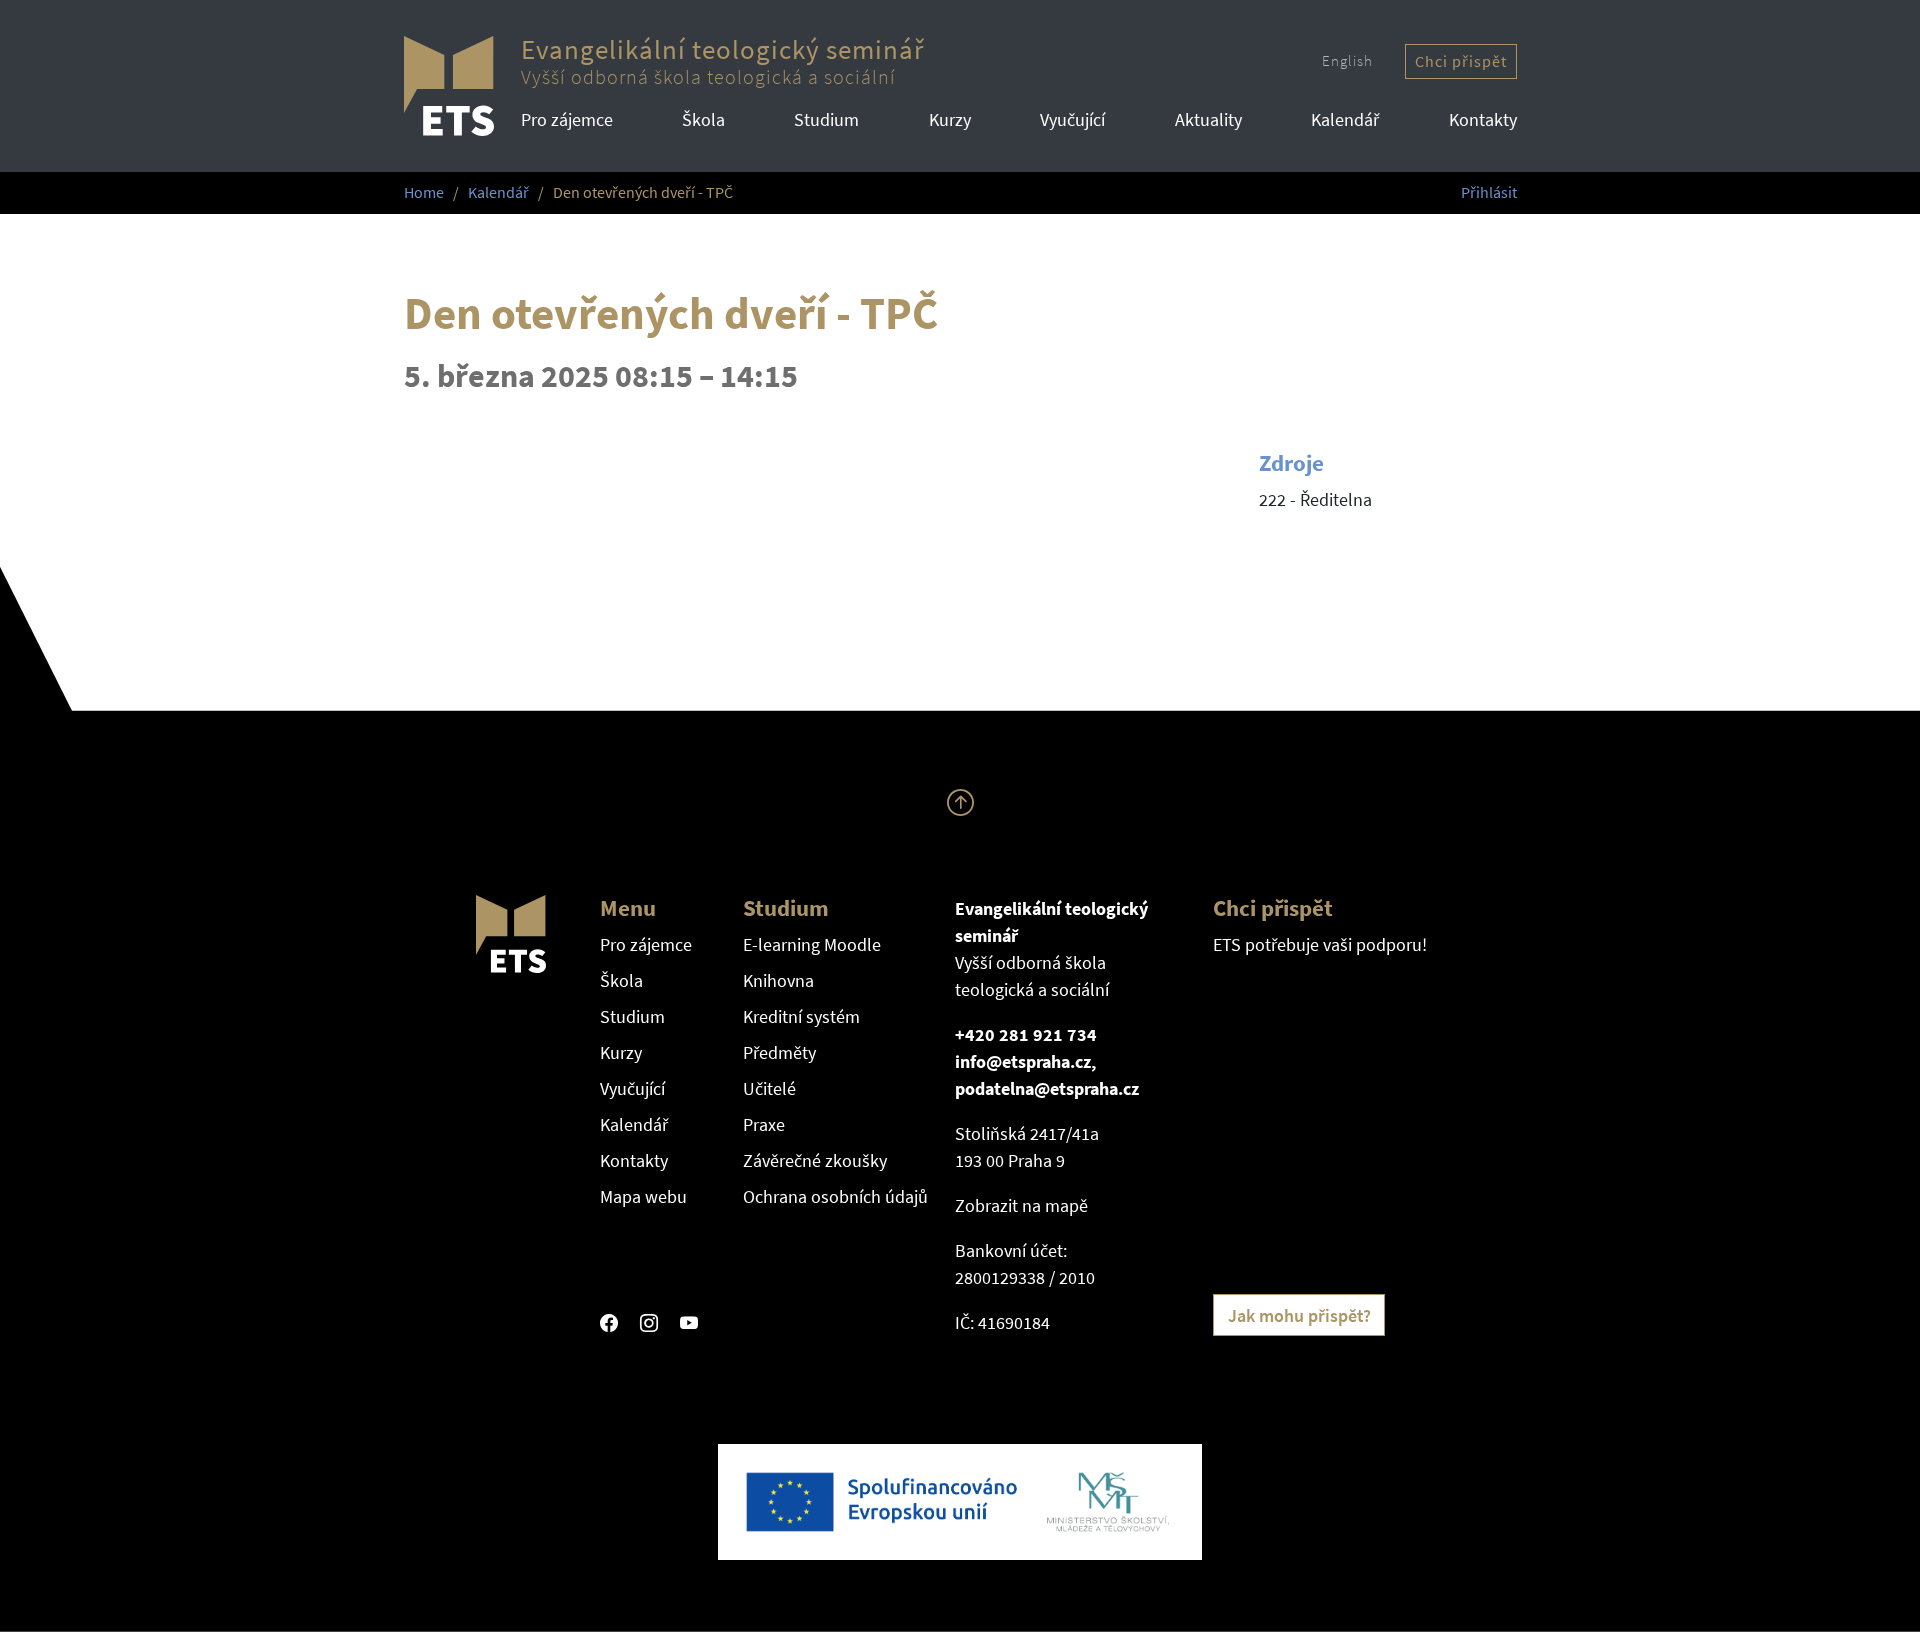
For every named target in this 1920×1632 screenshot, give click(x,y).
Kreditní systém (801, 1016)
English (1347, 60)
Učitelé (769, 1088)
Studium (826, 119)
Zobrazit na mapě (1021, 1205)
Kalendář (1345, 119)
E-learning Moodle (812, 944)
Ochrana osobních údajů (835, 1196)
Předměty (779, 1052)
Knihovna (778, 980)
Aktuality (1208, 119)
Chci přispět (1461, 61)
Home (424, 192)
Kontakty (1483, 119)
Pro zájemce (567, 119)
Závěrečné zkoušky (815, 1160)
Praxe (764, 1124)
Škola (703, 119)
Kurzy (950, 119)
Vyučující (1072, 119)
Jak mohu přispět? (1299, 1315)
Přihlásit (1489, 192)
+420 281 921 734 (1026, 1034)
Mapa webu (643, 1196)
